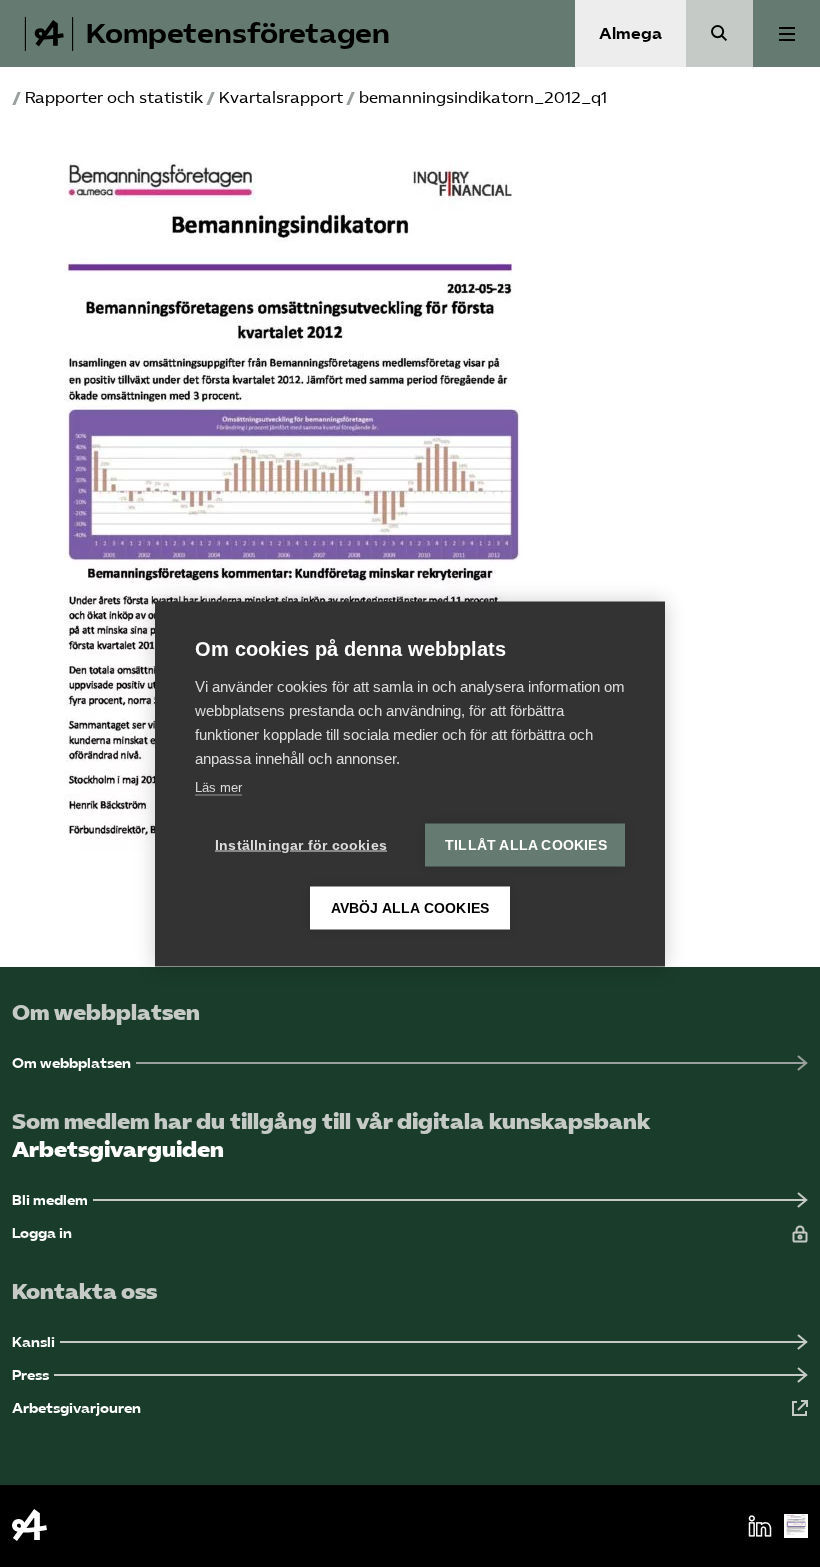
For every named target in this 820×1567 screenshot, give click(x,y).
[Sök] (719, 33)
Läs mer (218, 786)
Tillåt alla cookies (526, 844)
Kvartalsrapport (281, 97)
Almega (630, 33)
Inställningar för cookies (301, 844)
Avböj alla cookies (410, 907)
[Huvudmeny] (786, 33)
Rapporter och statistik (114, 97)
